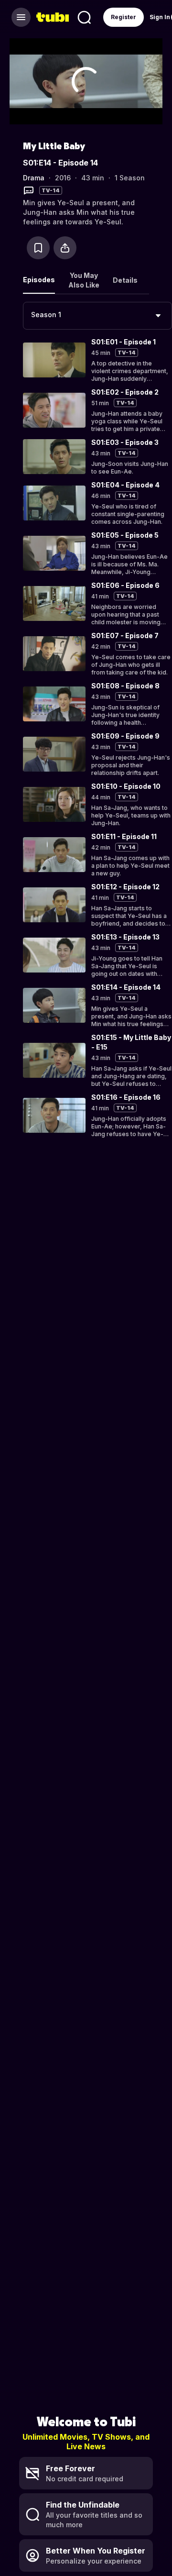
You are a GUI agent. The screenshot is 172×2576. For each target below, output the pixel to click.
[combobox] (97, 316)
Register (124, 17)
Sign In (160, 17)
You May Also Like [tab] (84, 280)
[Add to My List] (38, 248)
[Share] (65, 248)
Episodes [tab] (39, 280)
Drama (34, 178)
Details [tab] (125, 280)
